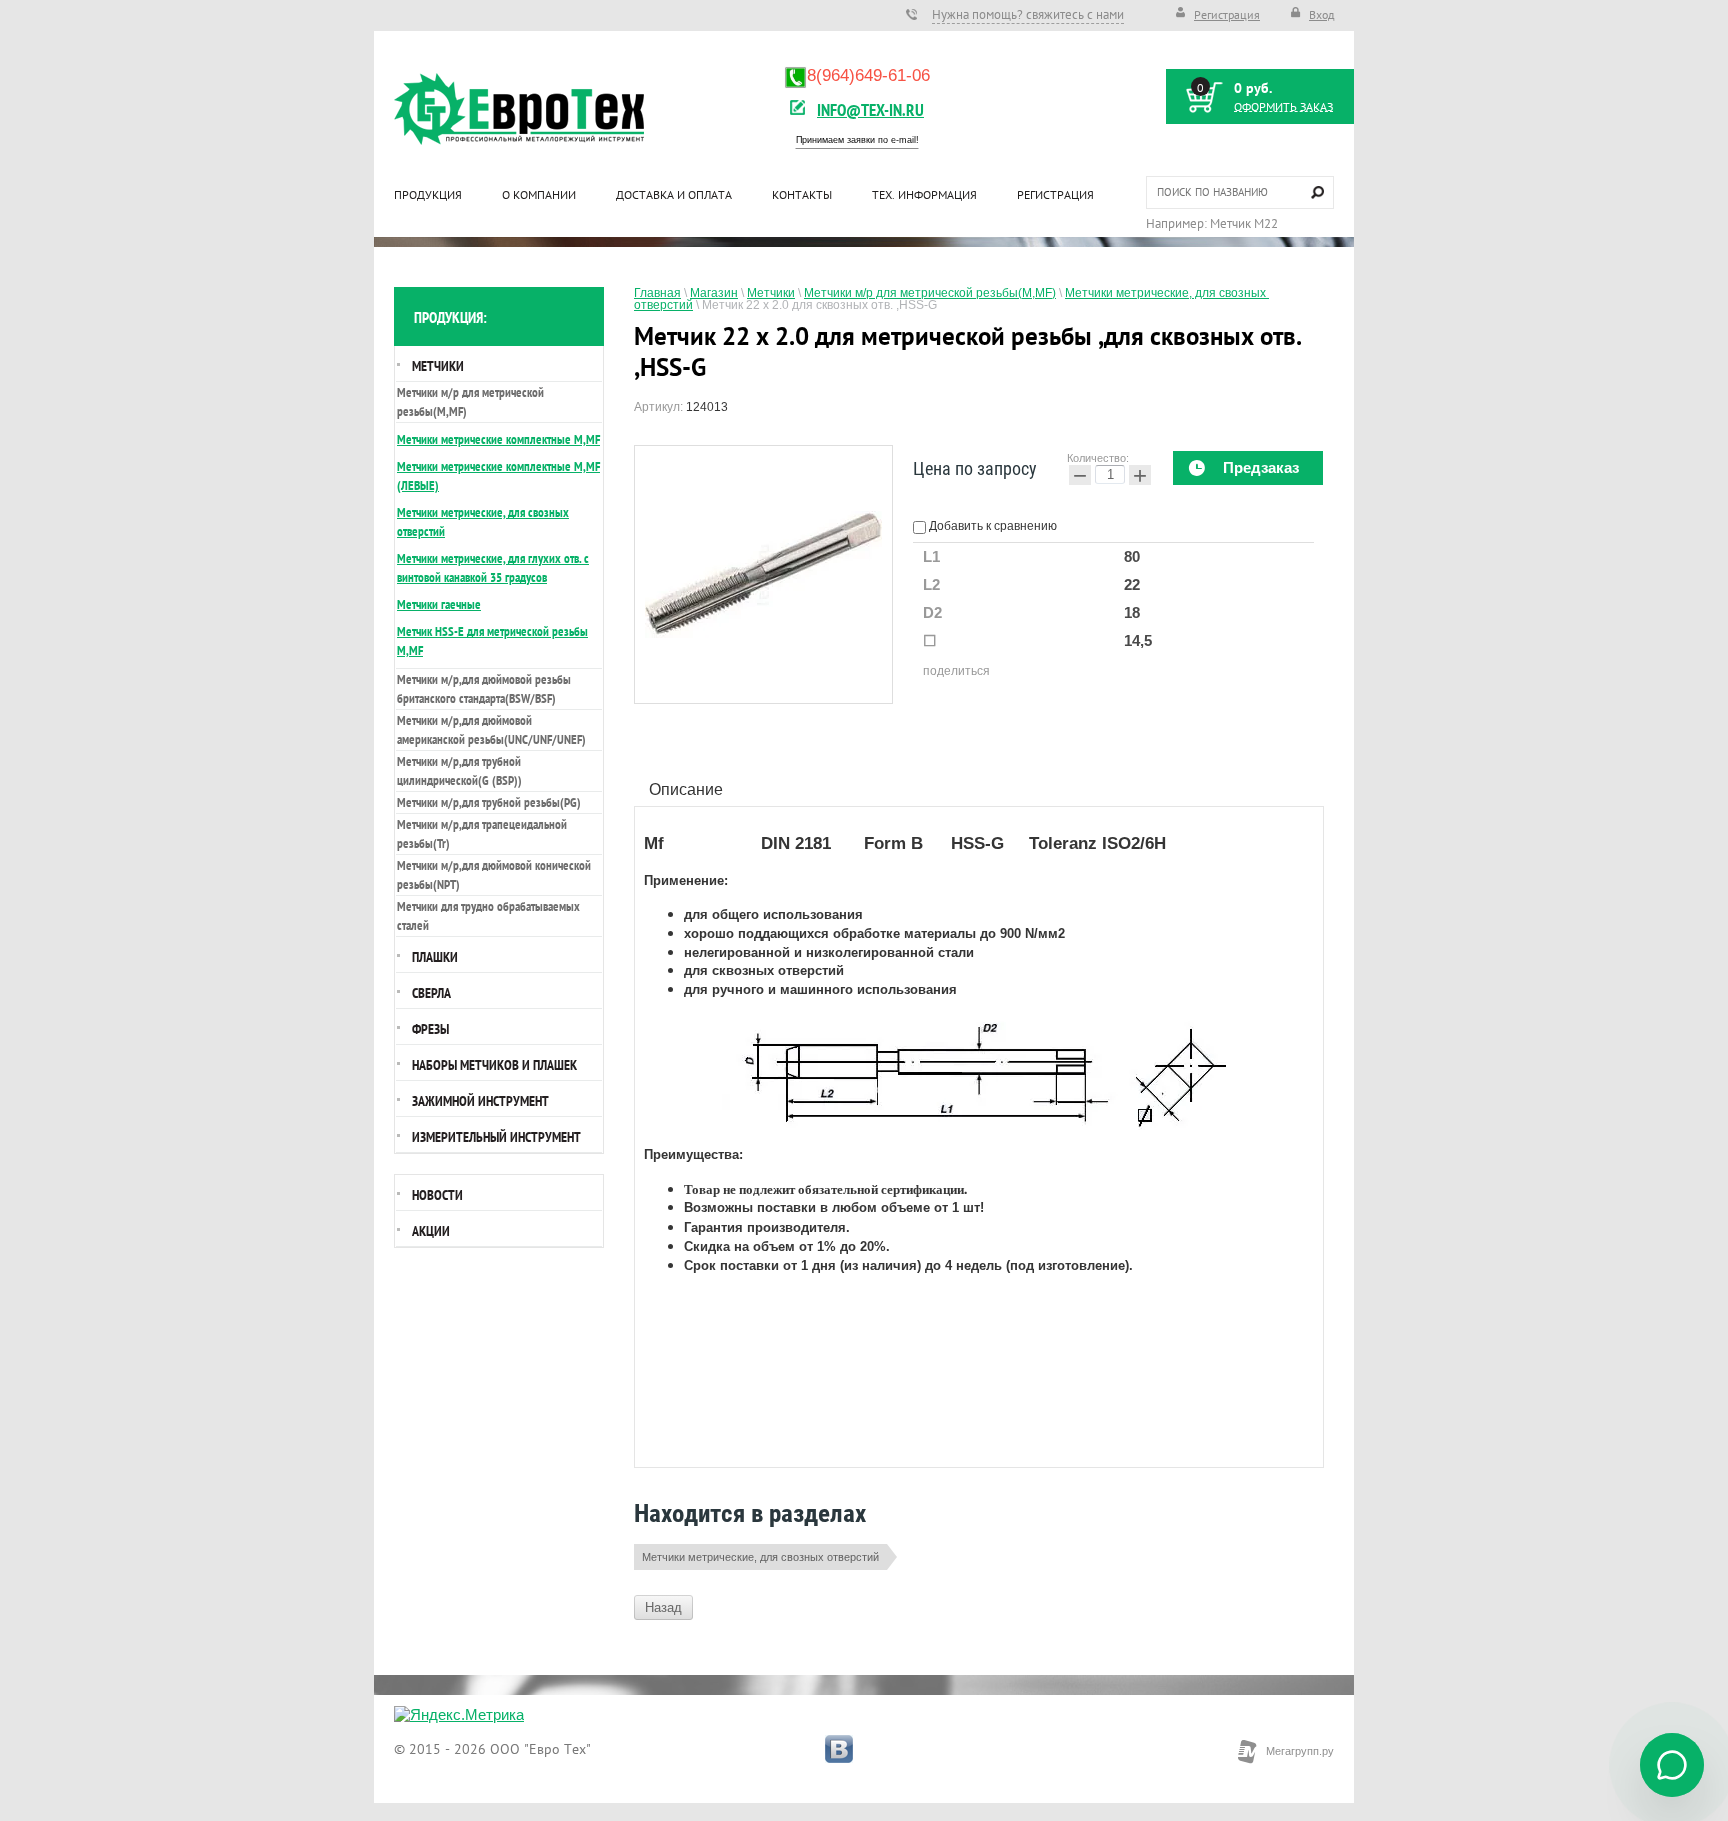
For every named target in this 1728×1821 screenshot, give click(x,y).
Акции (431, 1231)
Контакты (802, 194)
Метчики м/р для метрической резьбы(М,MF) (470, 402)
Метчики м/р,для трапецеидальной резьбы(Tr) (482, 834)
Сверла (431, 993)
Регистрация (1227, 14)
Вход (1321, 14)
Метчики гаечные (439, 604)
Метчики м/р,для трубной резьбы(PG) (489, 802)
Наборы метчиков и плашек (494, 1065)
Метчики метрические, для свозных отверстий (760, 1557)
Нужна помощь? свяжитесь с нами (1028, 14)
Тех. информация (924, 194)
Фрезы (430, 1029)
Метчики (438, 366)
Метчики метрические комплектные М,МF (498, 439)
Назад (663, 1607)
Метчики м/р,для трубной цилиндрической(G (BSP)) (459, 771)
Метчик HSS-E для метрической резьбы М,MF (492, 641)
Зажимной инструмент (480, 1101)
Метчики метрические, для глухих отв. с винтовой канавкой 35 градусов (493, 568)
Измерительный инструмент (496, 1137)
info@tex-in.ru (870, 109)
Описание (686, 789)
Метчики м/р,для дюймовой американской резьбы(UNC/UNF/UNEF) (491, 730)
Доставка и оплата (674, 194)
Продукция (428, 194)
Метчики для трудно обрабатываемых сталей (488, 916)
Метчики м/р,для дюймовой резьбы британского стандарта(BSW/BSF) (484, 689)
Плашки (435, 957)
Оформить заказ (1283, 107)
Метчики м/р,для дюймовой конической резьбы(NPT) (494, 875)
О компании (539, 194)
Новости (437, 1195)
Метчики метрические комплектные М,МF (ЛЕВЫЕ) (498, 476)
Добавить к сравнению (991, 526)
